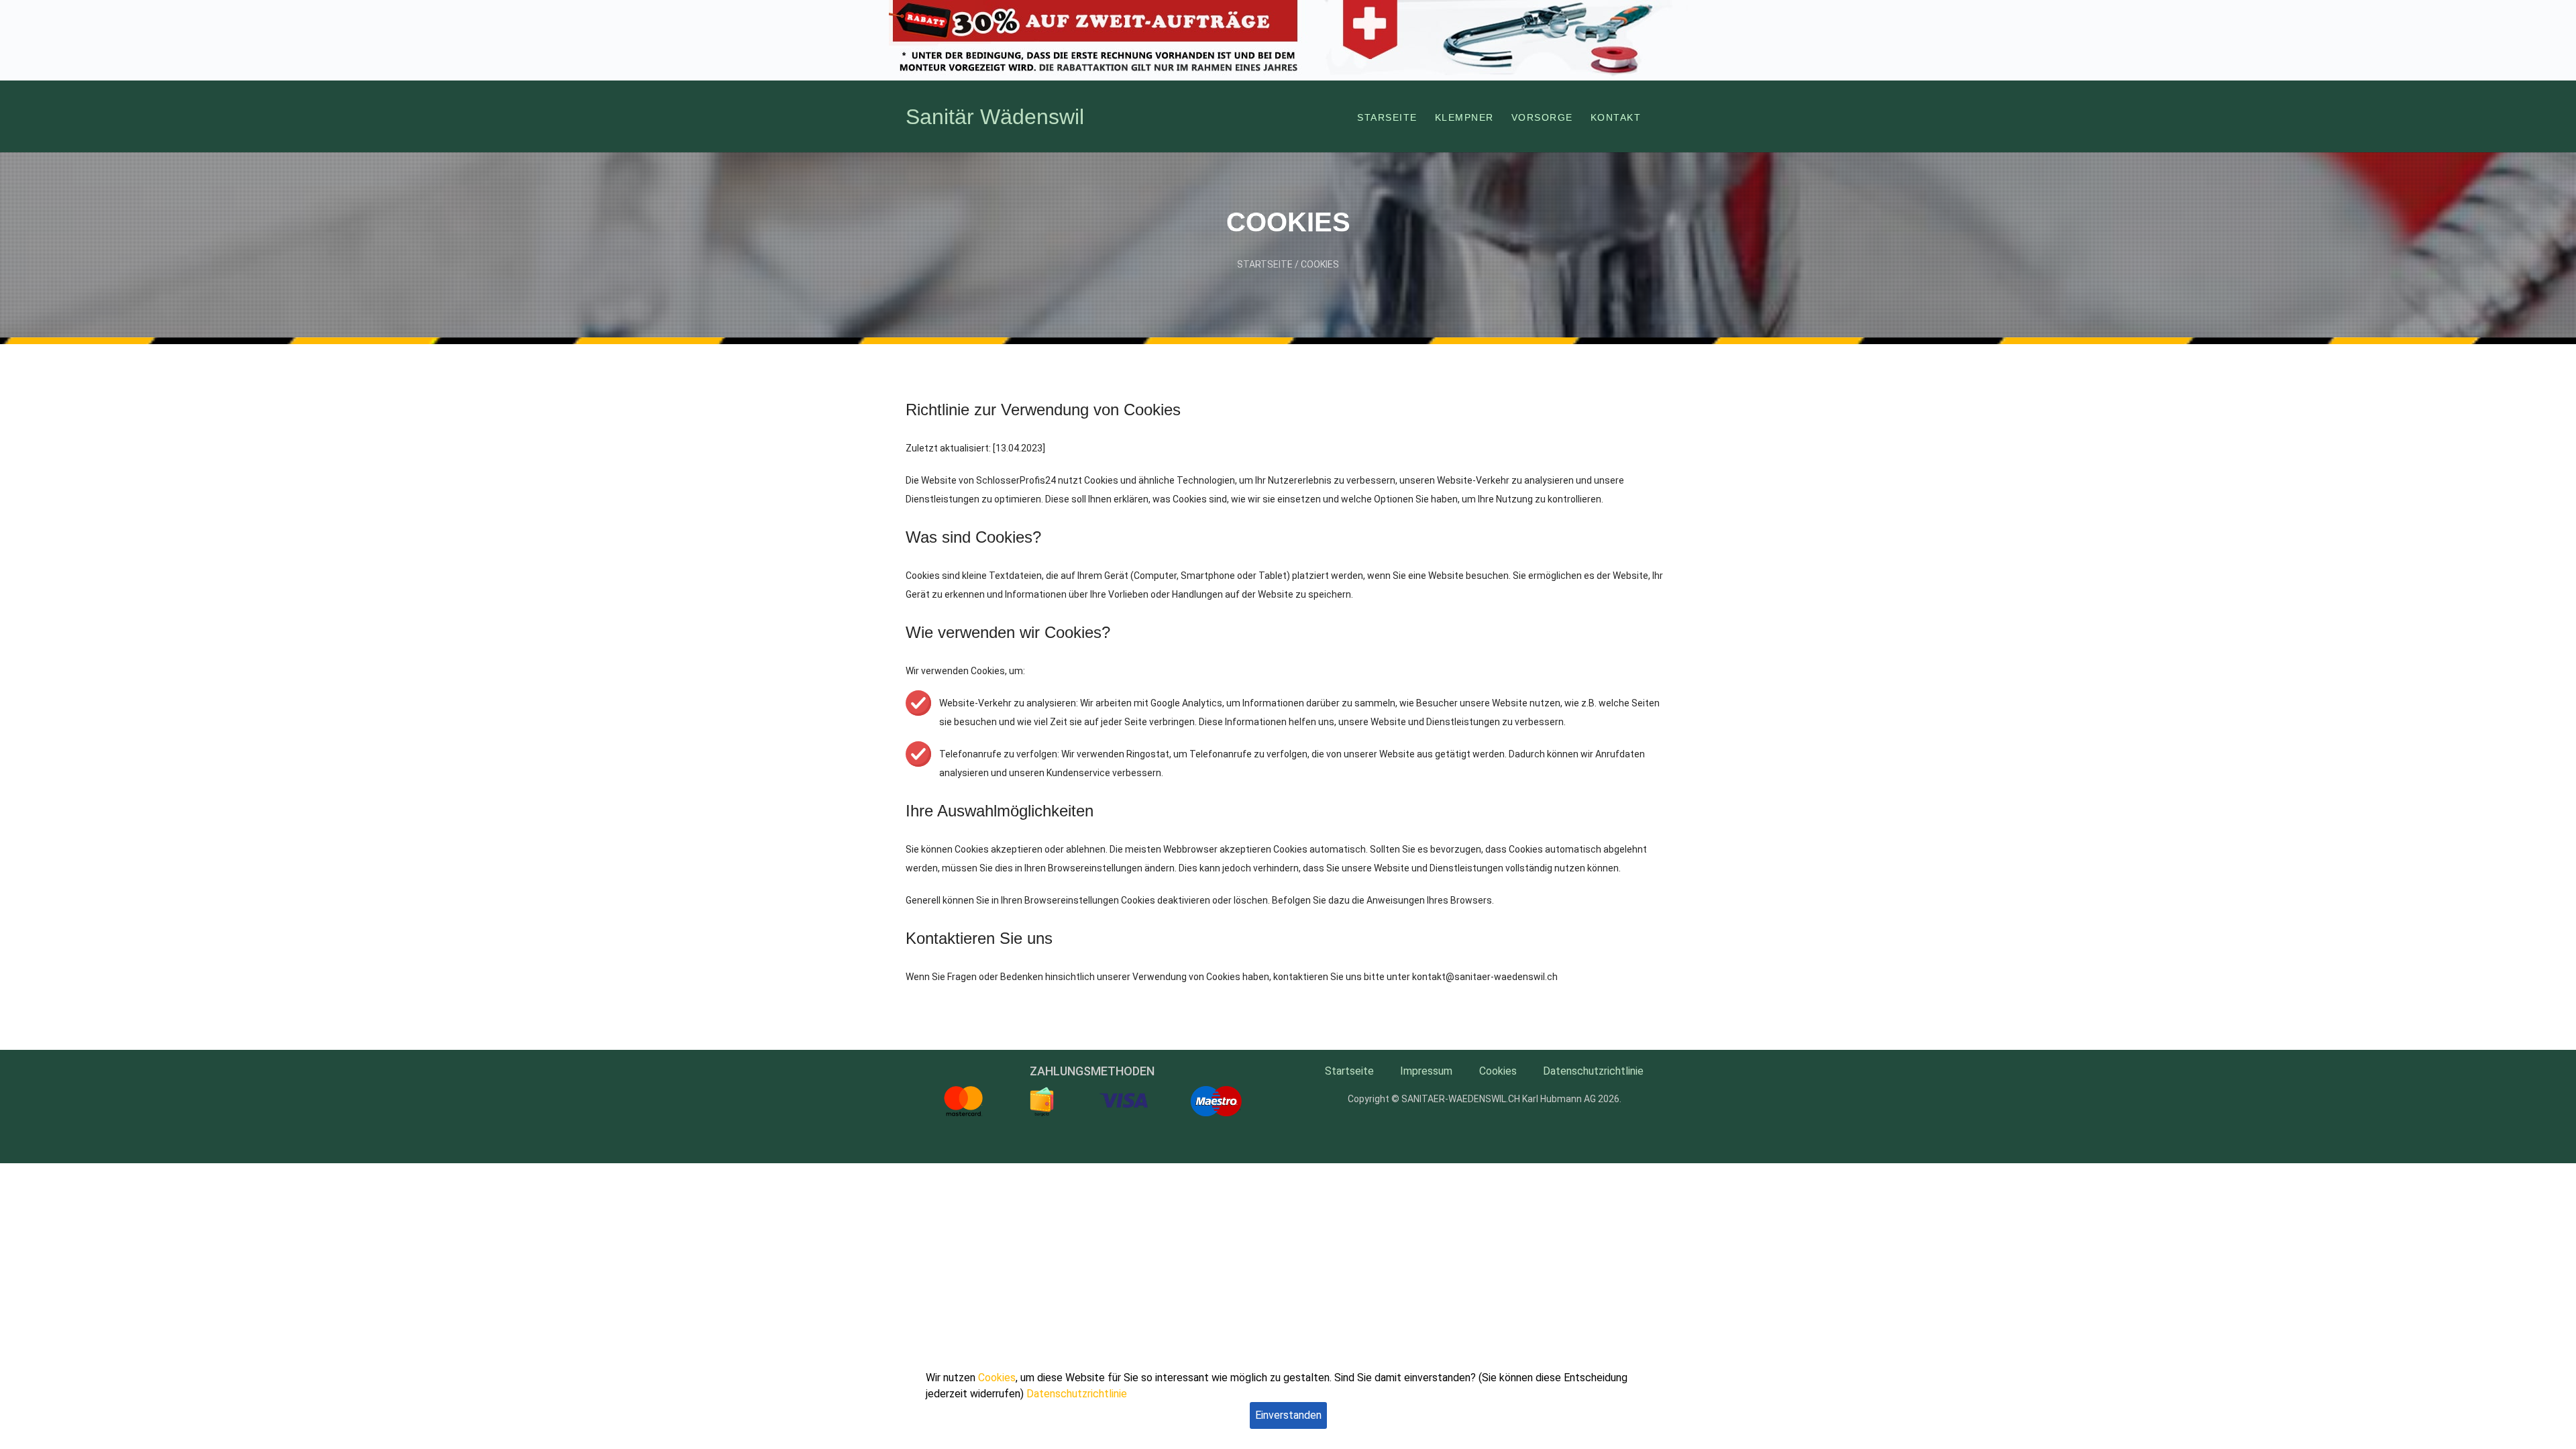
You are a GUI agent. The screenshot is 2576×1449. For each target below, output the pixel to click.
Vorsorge (1542, 117)
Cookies (1320, 264)
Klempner (1464, 117)
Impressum (1426, 1071)
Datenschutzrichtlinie (1593, 1071)
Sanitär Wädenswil (995, 117)
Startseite (1265, 264)
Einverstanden (1288, 1415)
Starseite (1387, 117)
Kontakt (1616, 117)
